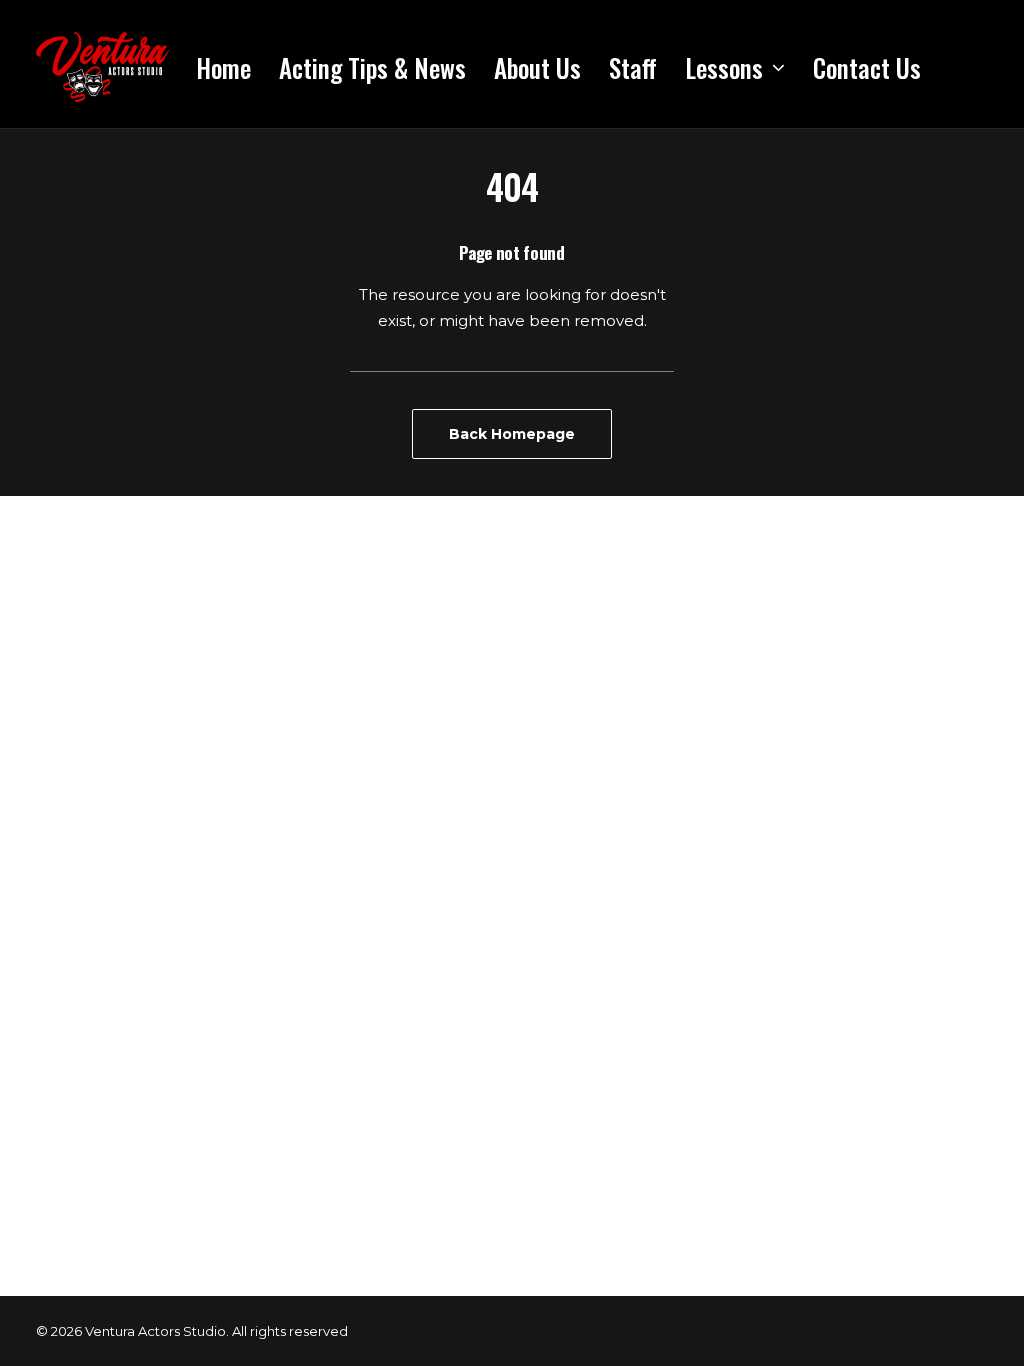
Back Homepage (512, 434)
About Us (537, 67)
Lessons (724, 67)
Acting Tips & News (372, 67)
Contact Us (867, 67)
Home (223, 67)
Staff (633, 67)
